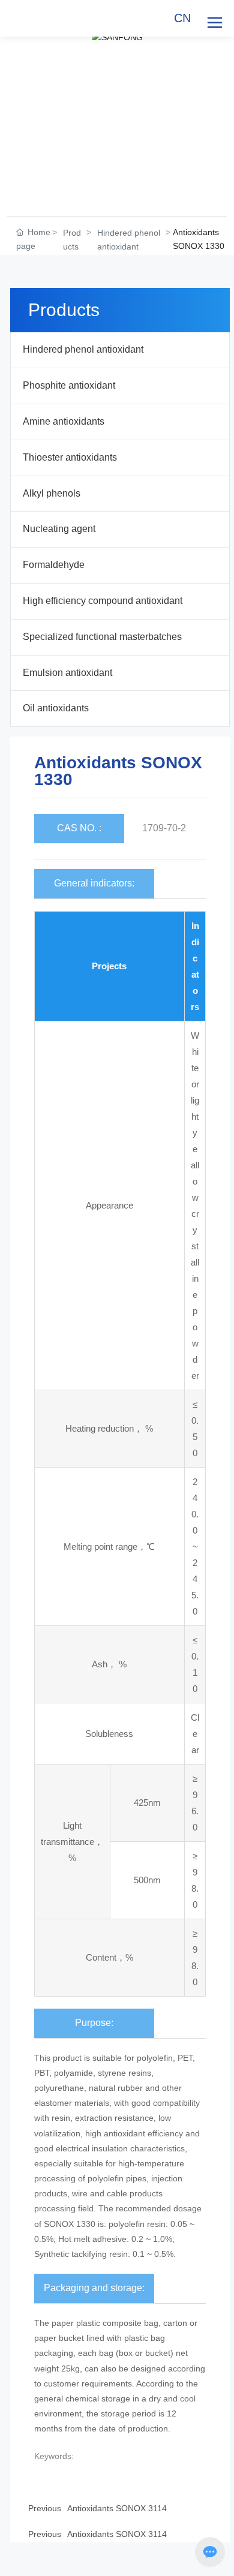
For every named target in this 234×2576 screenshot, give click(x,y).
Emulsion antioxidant (67, 673)
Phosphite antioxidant (69, 385)
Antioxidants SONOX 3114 (117, 2534)
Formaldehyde (54, 565)
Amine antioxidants (64, 421)
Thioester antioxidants (70, 457)
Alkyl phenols (52, 493)
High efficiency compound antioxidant (103, 601)
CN (182, 18)
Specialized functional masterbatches (102, 637)
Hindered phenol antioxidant (129, 240)
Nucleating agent (59, 529)
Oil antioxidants (56, 708)
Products (72, 240)
